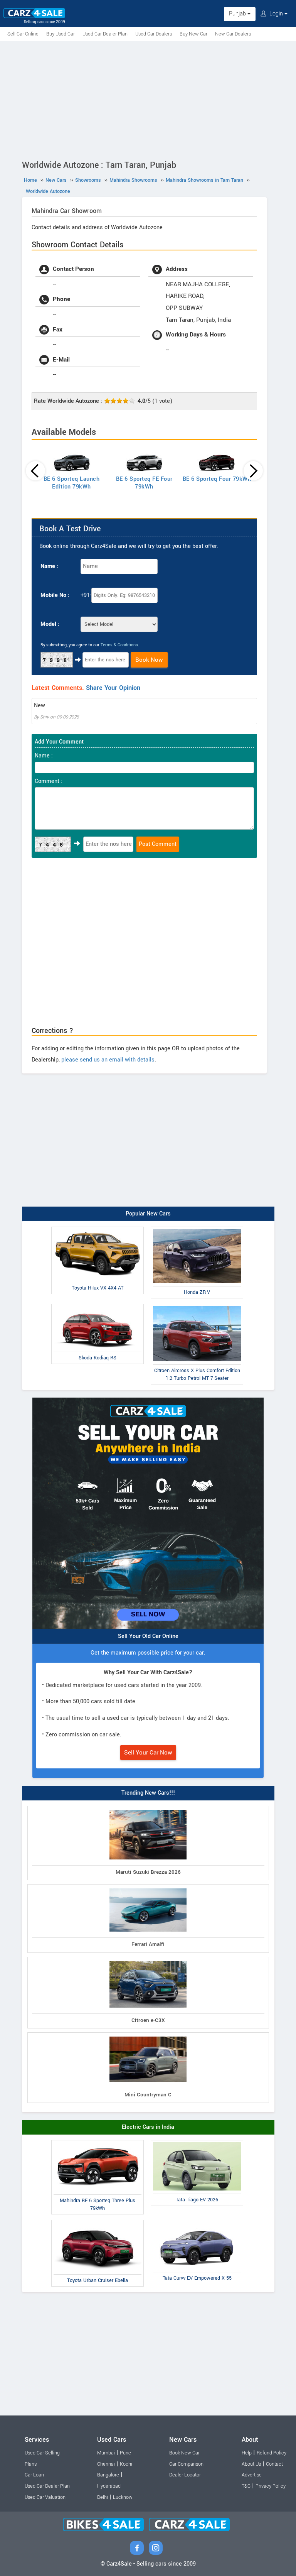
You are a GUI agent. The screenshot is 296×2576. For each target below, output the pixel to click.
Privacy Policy (271, 2486)
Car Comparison (186, 2464)
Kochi (126, 2464)
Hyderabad (109, 2486)
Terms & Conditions (119, 645)
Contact (274, 2464)
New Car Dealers (233, 34)
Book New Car (184, 2453)
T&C (246, 2486)
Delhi (103, 2497)
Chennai (106, 2464)
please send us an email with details (108, 1060)
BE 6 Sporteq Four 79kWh (217, 479)
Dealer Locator (185, 2475)
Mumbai (106, 2453)
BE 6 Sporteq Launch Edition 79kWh (72, 483)
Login (276, 14)
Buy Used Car (61, 34)
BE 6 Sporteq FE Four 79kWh (144, 483)
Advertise (252, 2475)
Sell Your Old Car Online (148, 1636)
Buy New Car (193, 34)
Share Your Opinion (113, 688)
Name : (49, 566)
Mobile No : (55, 595)
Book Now (149, 660)
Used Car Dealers (154, 34)
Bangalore (108, 2475)
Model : (50, 624)
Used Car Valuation (45, 2497)
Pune (125, 2453)
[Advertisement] (148, 99)
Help (247, 2453)
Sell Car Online (23, 34)
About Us (251, 2464)
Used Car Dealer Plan (105, 34)
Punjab (238, 14)
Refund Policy (272, 2453)
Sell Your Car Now (148, 1753)
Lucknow (123, 2497)
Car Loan (34, 2475)
